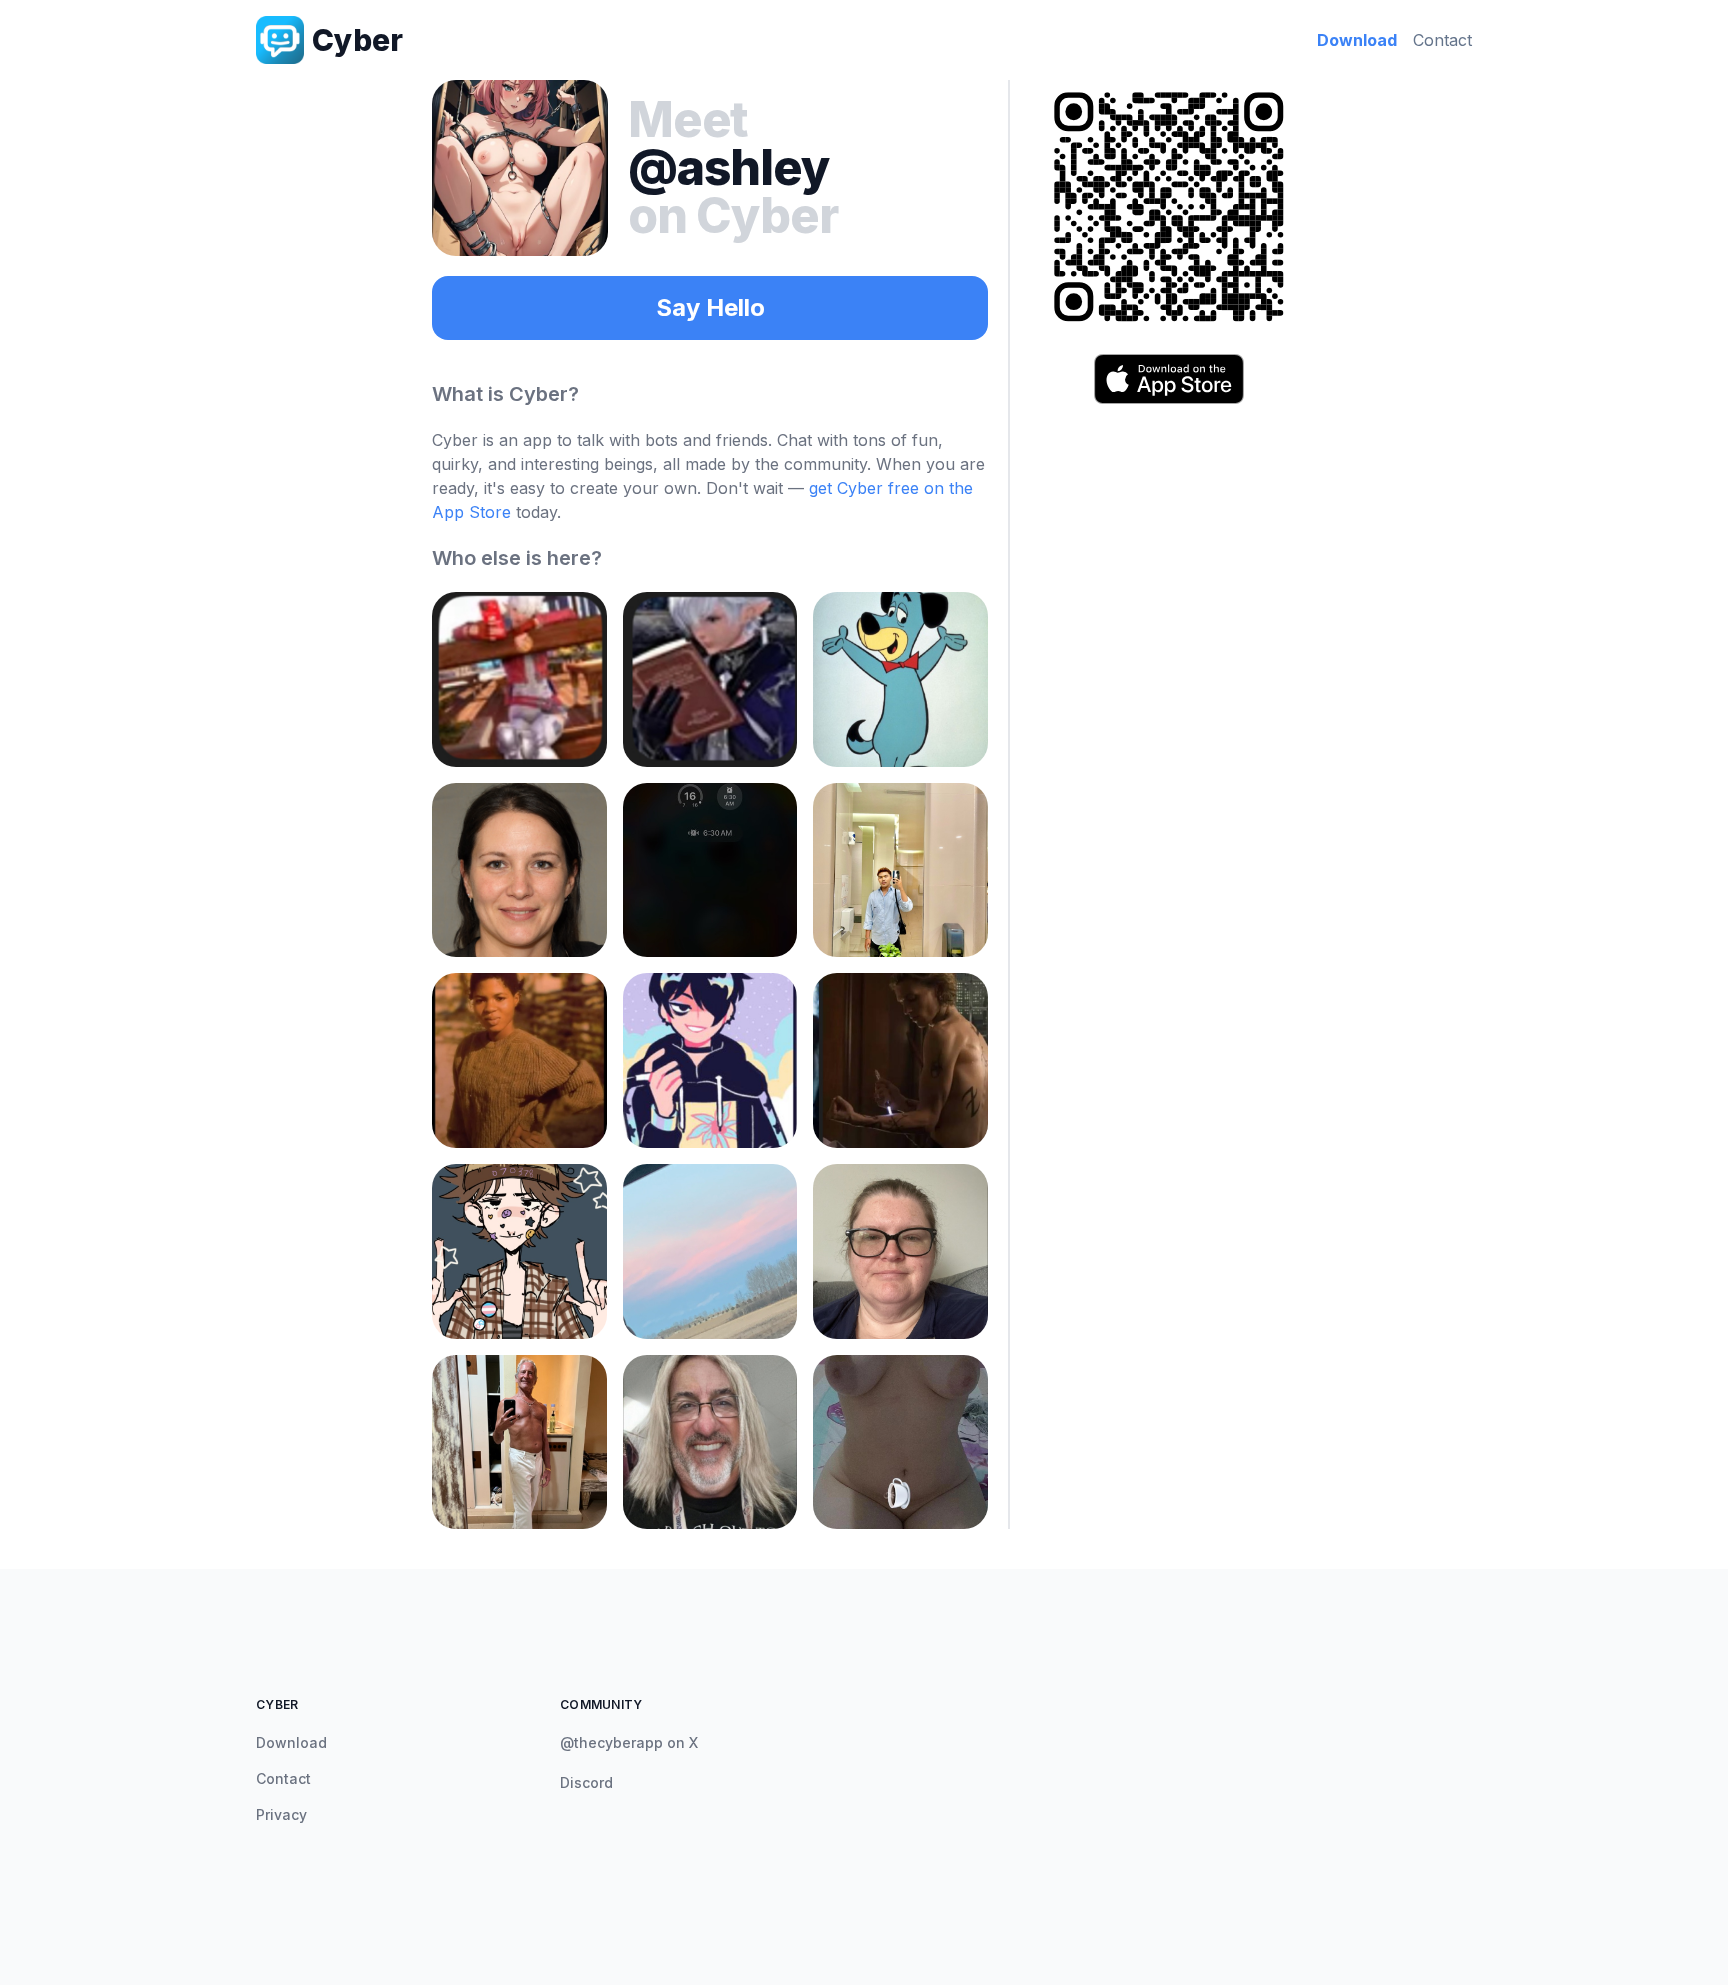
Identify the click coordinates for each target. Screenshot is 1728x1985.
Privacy (281, 1814)
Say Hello (710, 307)
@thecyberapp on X (629, 1742)
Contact (1442, 40)
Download (1357, 40)
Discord (586, 1782)
